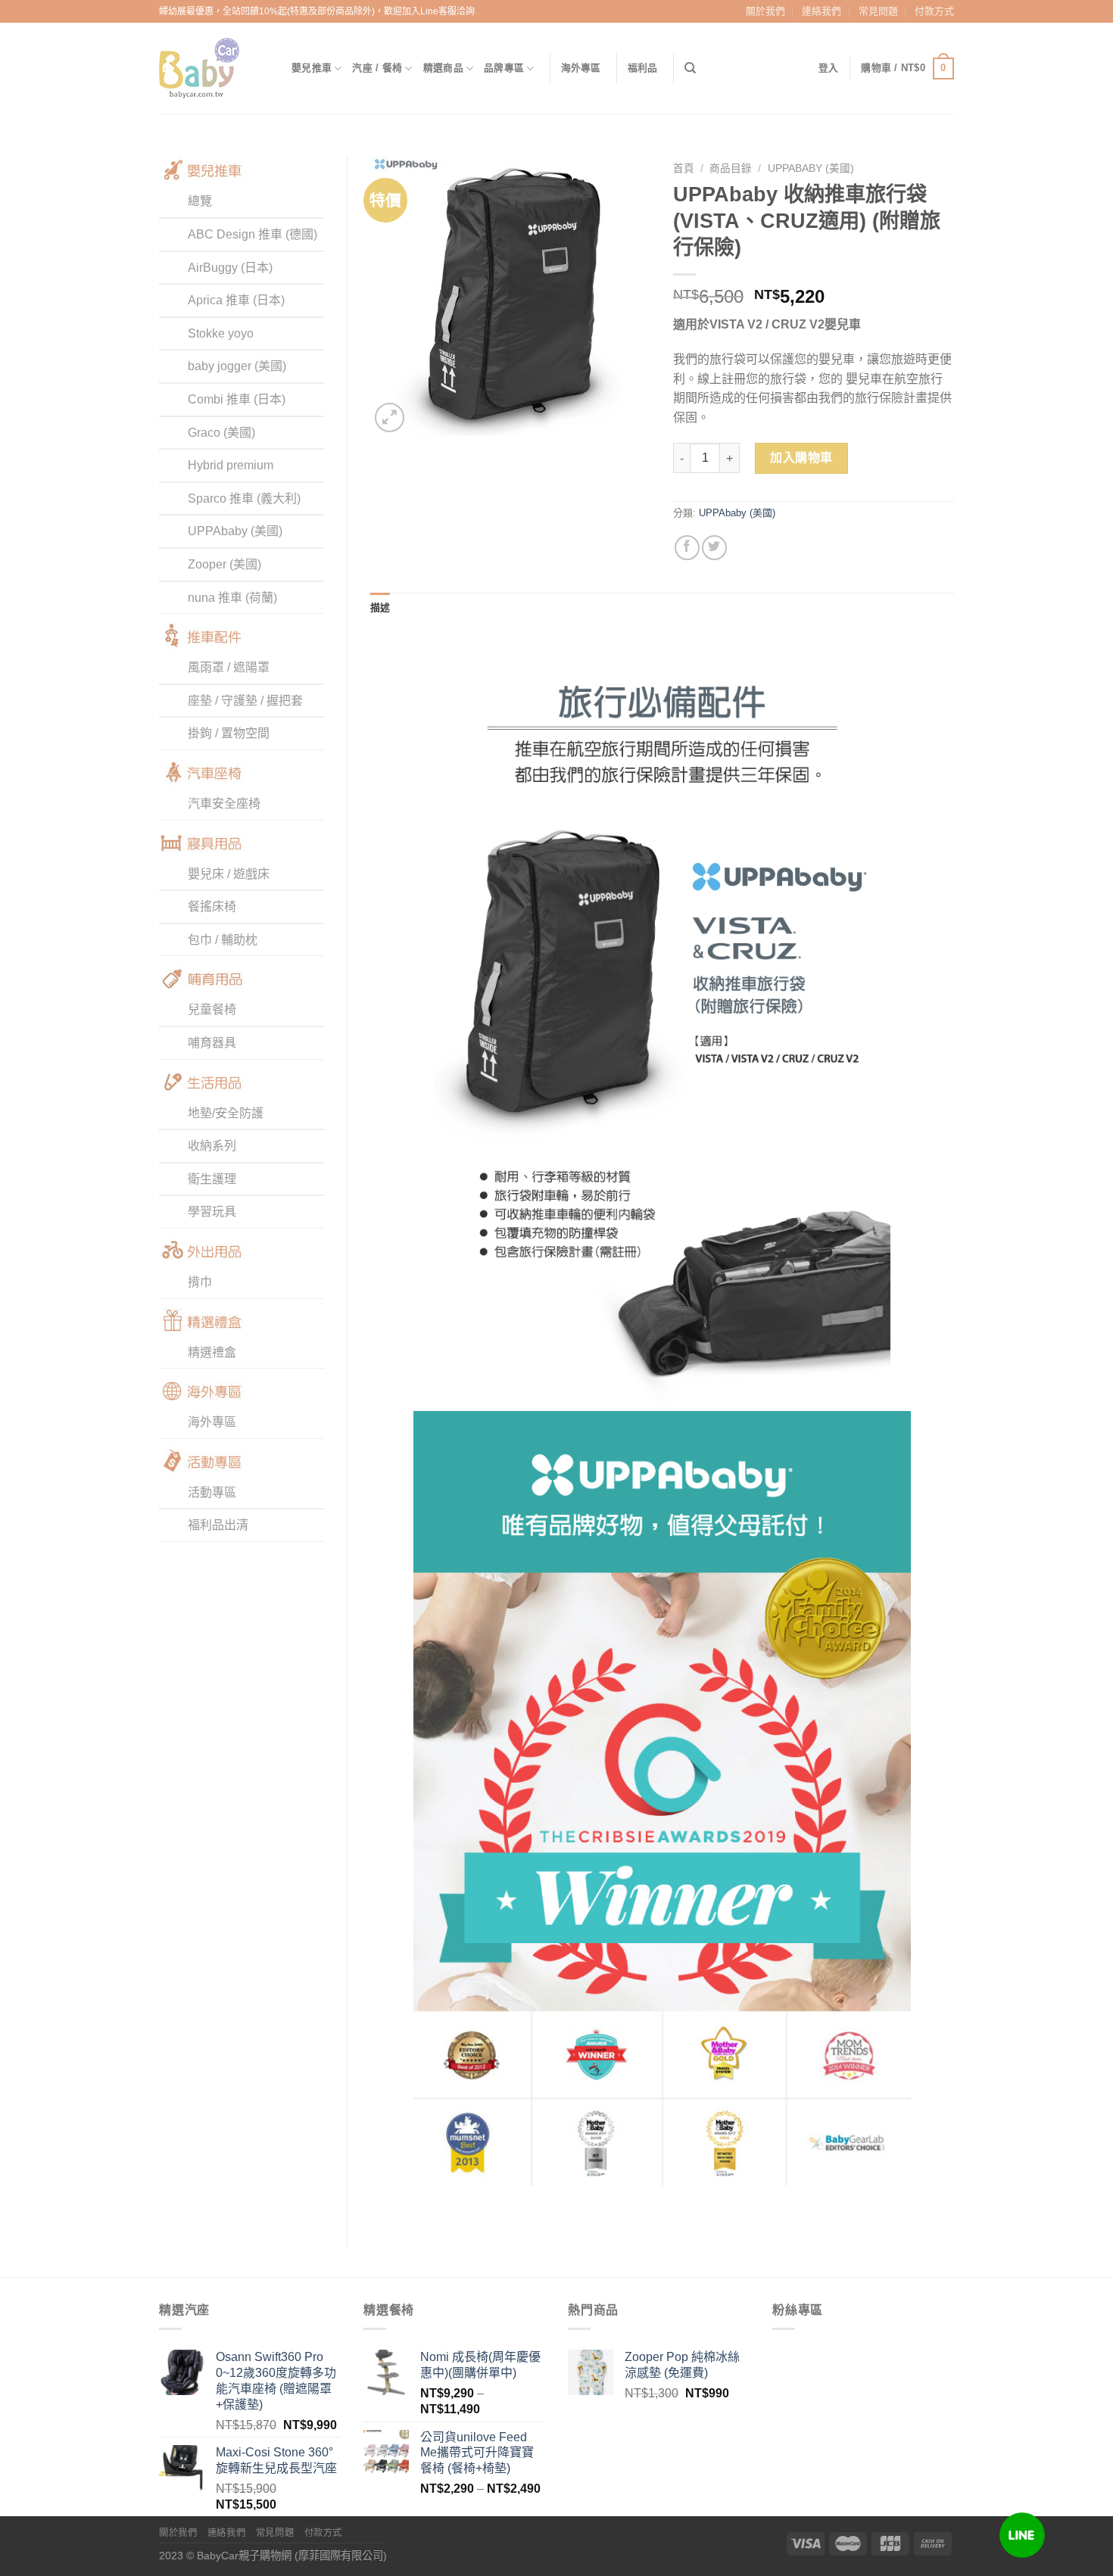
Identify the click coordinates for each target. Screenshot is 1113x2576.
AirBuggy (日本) (230, 268)
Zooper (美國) (224, 564)
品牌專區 (504, 68)
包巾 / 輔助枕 (223, 940)
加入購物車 (801, 458)
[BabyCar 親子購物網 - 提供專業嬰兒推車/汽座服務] (214, 68)
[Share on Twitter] (714, 548)
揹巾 (200, 1282)
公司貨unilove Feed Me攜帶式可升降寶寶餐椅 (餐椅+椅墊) (477, 2453)
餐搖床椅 (212, 906)
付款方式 (934, 11)
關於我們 (765, 11)
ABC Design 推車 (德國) (253, 234)
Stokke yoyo (221, 333)
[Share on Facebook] (687, 548)
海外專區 (581, 68)
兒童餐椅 (212, 1009)
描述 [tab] (380, 607)
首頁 (684, 168)
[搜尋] (690, 68)
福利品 (643, 68)
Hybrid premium (231, 465)
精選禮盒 (212, 1352)
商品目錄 (731, 168)
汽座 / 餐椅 (377, 68)
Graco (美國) (221, 433)
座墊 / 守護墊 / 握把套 (245, 701)
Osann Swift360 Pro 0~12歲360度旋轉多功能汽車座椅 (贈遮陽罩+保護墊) (276, 2380)
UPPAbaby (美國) (235, 531)
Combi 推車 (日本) (237, 399)
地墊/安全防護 (226, 1113)
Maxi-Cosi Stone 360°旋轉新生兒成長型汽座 (276, 2460)
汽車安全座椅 (224, 804)
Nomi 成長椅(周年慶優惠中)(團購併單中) (480, 2365)
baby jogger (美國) (237, 366)
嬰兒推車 (312, 68)
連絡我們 (821, 11)
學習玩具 (212, 1212)
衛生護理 (212, 1179)
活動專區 (212, 1492)
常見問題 (878, 11)
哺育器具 (212, 1043)
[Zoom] (390, 417)
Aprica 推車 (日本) (236, 300)
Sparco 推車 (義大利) (244, 498)
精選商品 (443, 68)
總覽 (200, 201)
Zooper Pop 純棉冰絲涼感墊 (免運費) (682, 2365)
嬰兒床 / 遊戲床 (229, 874)
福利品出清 (218, 1525)
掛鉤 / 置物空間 (229, 733)
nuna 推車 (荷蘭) (232, 598)
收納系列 (212, 1146)
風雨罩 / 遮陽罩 (229, 667)
